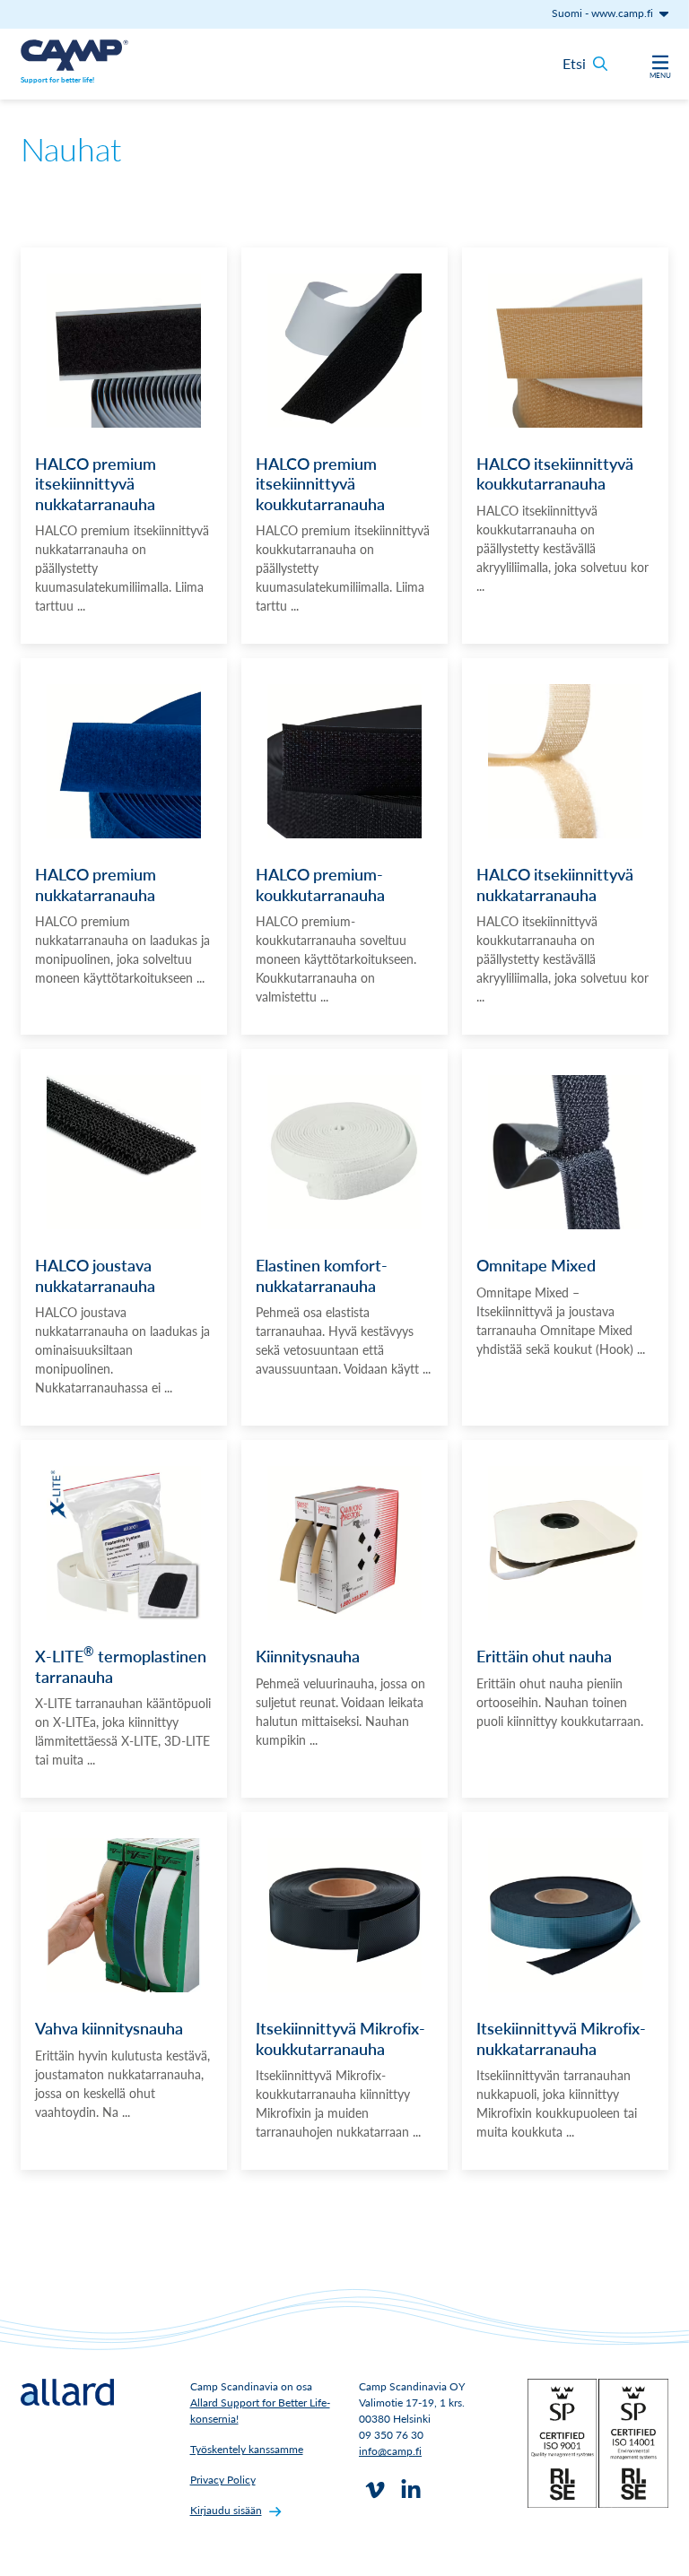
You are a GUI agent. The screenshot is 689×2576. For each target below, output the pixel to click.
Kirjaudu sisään (226, 2510)
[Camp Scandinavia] (74, 55)
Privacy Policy (223, 2480)
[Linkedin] (411, 2490)
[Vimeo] (375, 2490)
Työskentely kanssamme (247, 2449)
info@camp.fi (390, 2451)
